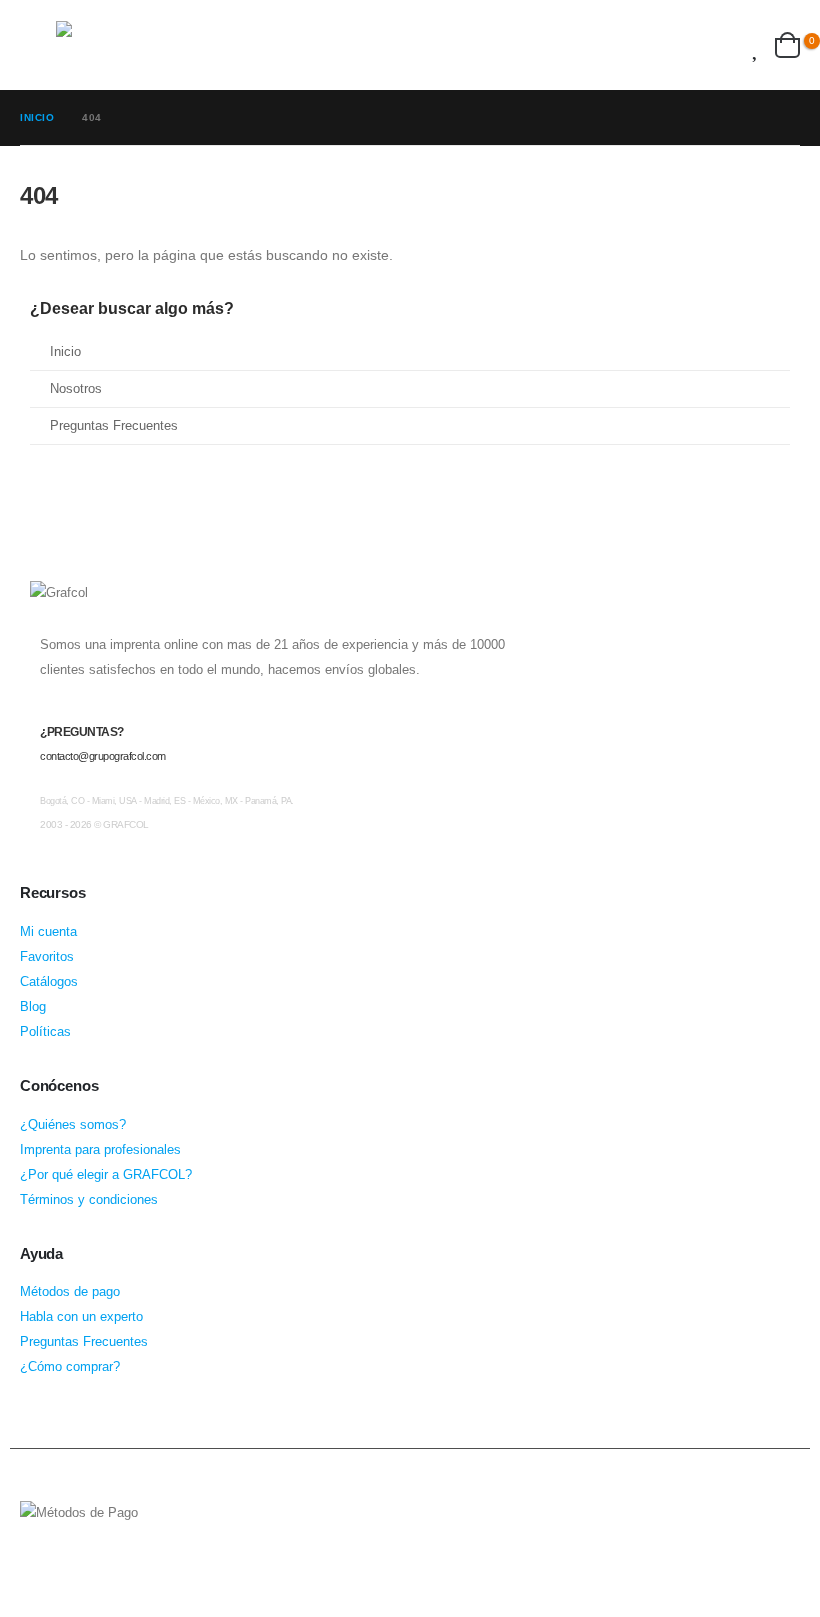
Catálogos (49, 982)
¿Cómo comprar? (70, 1367)
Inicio (65, 352)
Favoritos (47, 957)
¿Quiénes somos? (73, 1125)
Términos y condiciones (89, 1200)
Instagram (75, 1568)
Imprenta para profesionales (100, 1150)
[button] (38, 45)
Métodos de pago (70, 1292)
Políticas (45, 1032)
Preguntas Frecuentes (114, 426)
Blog (33, 1007)
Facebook (37, 1568)
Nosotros (76, 389)
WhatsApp (113, 1568)
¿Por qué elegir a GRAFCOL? (106, 1175)
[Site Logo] (141, 45)
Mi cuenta (48, 932)
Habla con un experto (81, 1317)
